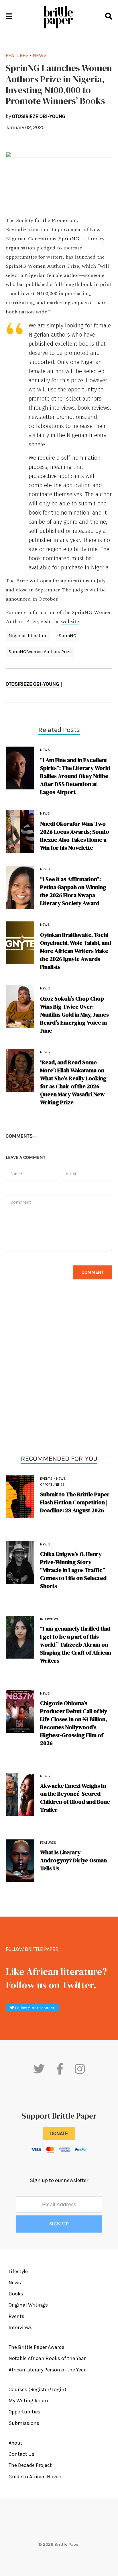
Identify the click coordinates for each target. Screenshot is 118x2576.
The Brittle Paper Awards (37, 2347)
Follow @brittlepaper (34, 2008)
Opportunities (52, 1485)
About (15, 2443)
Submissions (24, 2423)
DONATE (59, 2133)
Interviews (50, 1619)
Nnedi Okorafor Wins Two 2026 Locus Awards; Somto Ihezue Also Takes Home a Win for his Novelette (75, 836)
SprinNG (69, 239)
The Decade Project (30, 2465)
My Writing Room (28, 2401)
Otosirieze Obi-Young (33, 684)
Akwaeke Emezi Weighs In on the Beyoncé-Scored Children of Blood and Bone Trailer (75, 1798)
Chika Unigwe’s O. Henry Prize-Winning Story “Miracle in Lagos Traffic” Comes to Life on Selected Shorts (73, 1570)
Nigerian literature (28, 636)
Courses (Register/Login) (37, 2389)
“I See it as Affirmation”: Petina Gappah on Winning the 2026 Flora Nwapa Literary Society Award (73, 891)
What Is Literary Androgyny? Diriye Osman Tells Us (73, 1860)
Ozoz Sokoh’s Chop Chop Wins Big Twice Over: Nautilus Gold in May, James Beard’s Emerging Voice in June (74, 1015)
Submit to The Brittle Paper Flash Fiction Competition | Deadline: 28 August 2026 (75, 1502)
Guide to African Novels (36, 2477)
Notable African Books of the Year (47, 2358)
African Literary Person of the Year (47, 2370)
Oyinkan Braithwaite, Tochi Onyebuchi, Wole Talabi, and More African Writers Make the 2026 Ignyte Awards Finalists (76, 951)
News (61, 1479)
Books (16, 2294)
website (70, 622)
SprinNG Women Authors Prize (40, 652)
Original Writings (28, 2305)
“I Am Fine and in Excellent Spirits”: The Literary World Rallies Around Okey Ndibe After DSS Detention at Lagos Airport (75, 776)
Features (48, 1843)
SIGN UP (59, 2224)
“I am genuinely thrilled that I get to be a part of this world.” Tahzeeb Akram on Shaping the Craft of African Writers (76, 1645)
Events (46, 1479)
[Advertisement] (59, 1376)
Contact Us (21, 2454)
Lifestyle (18, 2271)
